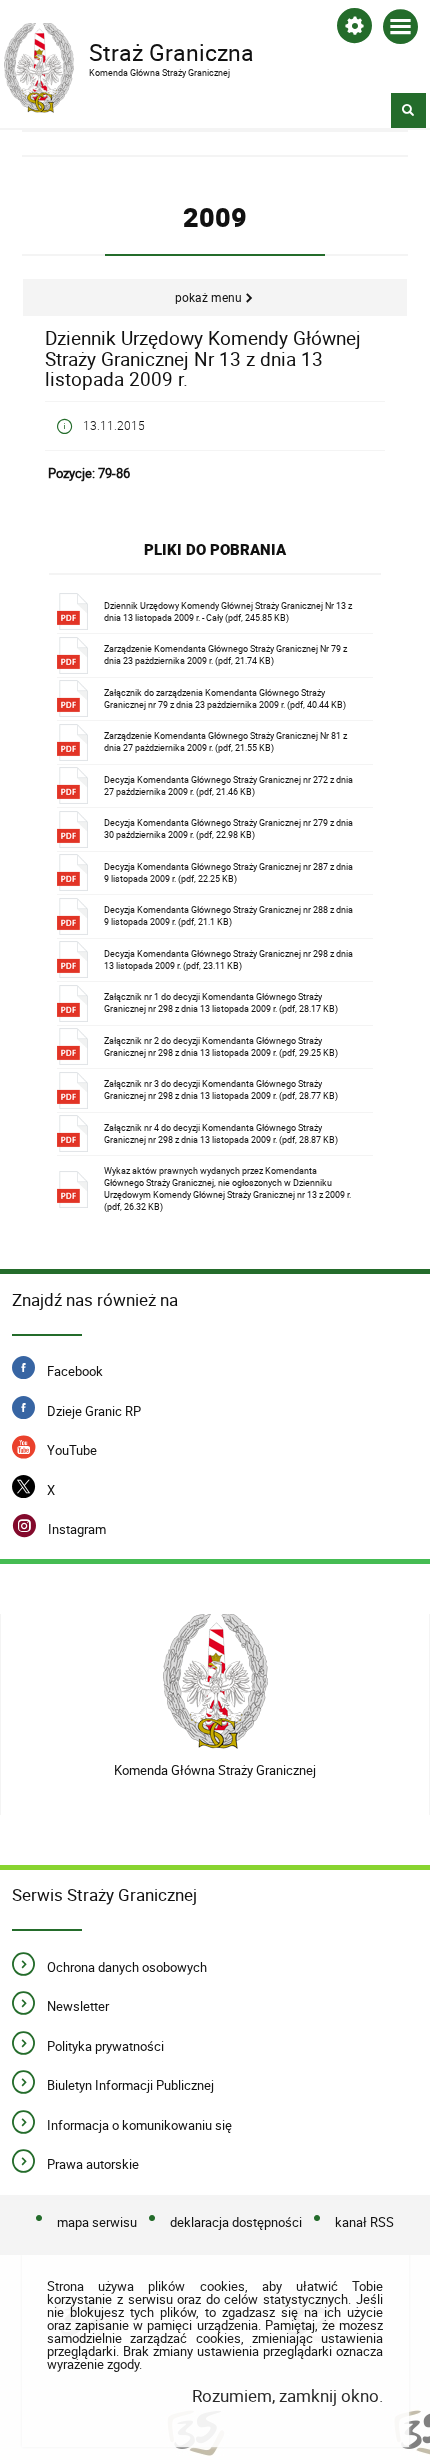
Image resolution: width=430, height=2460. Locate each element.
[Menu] (400, 30)
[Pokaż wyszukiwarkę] (408, 110)
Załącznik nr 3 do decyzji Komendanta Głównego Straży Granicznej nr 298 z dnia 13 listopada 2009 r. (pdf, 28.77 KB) (221, 1089)
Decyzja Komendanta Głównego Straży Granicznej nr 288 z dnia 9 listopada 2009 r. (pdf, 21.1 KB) (228, 915)
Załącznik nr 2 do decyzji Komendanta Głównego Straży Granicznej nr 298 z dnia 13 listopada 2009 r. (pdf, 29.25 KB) (221, 1046)
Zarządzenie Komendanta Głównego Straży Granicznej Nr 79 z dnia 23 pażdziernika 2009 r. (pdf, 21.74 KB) (225, 654)
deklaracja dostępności (236, 2222)
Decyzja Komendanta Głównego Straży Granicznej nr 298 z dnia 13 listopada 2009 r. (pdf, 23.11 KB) (228, 959)
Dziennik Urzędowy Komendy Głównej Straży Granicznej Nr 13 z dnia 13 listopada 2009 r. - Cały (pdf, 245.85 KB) (228, 611)
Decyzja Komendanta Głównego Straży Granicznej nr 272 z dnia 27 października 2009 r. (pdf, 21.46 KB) (228, 785)
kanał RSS (364, 2222)
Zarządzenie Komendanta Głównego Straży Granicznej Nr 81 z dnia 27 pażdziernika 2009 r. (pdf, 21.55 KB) (225, 741)
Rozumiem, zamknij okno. (287, 2395)
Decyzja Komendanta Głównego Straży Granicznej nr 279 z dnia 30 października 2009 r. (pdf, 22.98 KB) (228, 828)
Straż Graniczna (129, 51)
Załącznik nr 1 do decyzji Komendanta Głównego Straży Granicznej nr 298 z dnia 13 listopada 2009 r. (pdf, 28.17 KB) (221, 1002)
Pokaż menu (208, 297)
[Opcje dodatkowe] (354, 29)
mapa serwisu (97, 2222)
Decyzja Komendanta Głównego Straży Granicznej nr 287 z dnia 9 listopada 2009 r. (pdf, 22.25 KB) (228, 872)
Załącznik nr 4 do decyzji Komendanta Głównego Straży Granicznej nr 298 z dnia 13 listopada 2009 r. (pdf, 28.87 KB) (221, 1133)
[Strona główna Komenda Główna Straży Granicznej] (215, 1681)
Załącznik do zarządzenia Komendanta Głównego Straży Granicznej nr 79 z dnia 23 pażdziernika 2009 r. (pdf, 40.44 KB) (225, 698)
